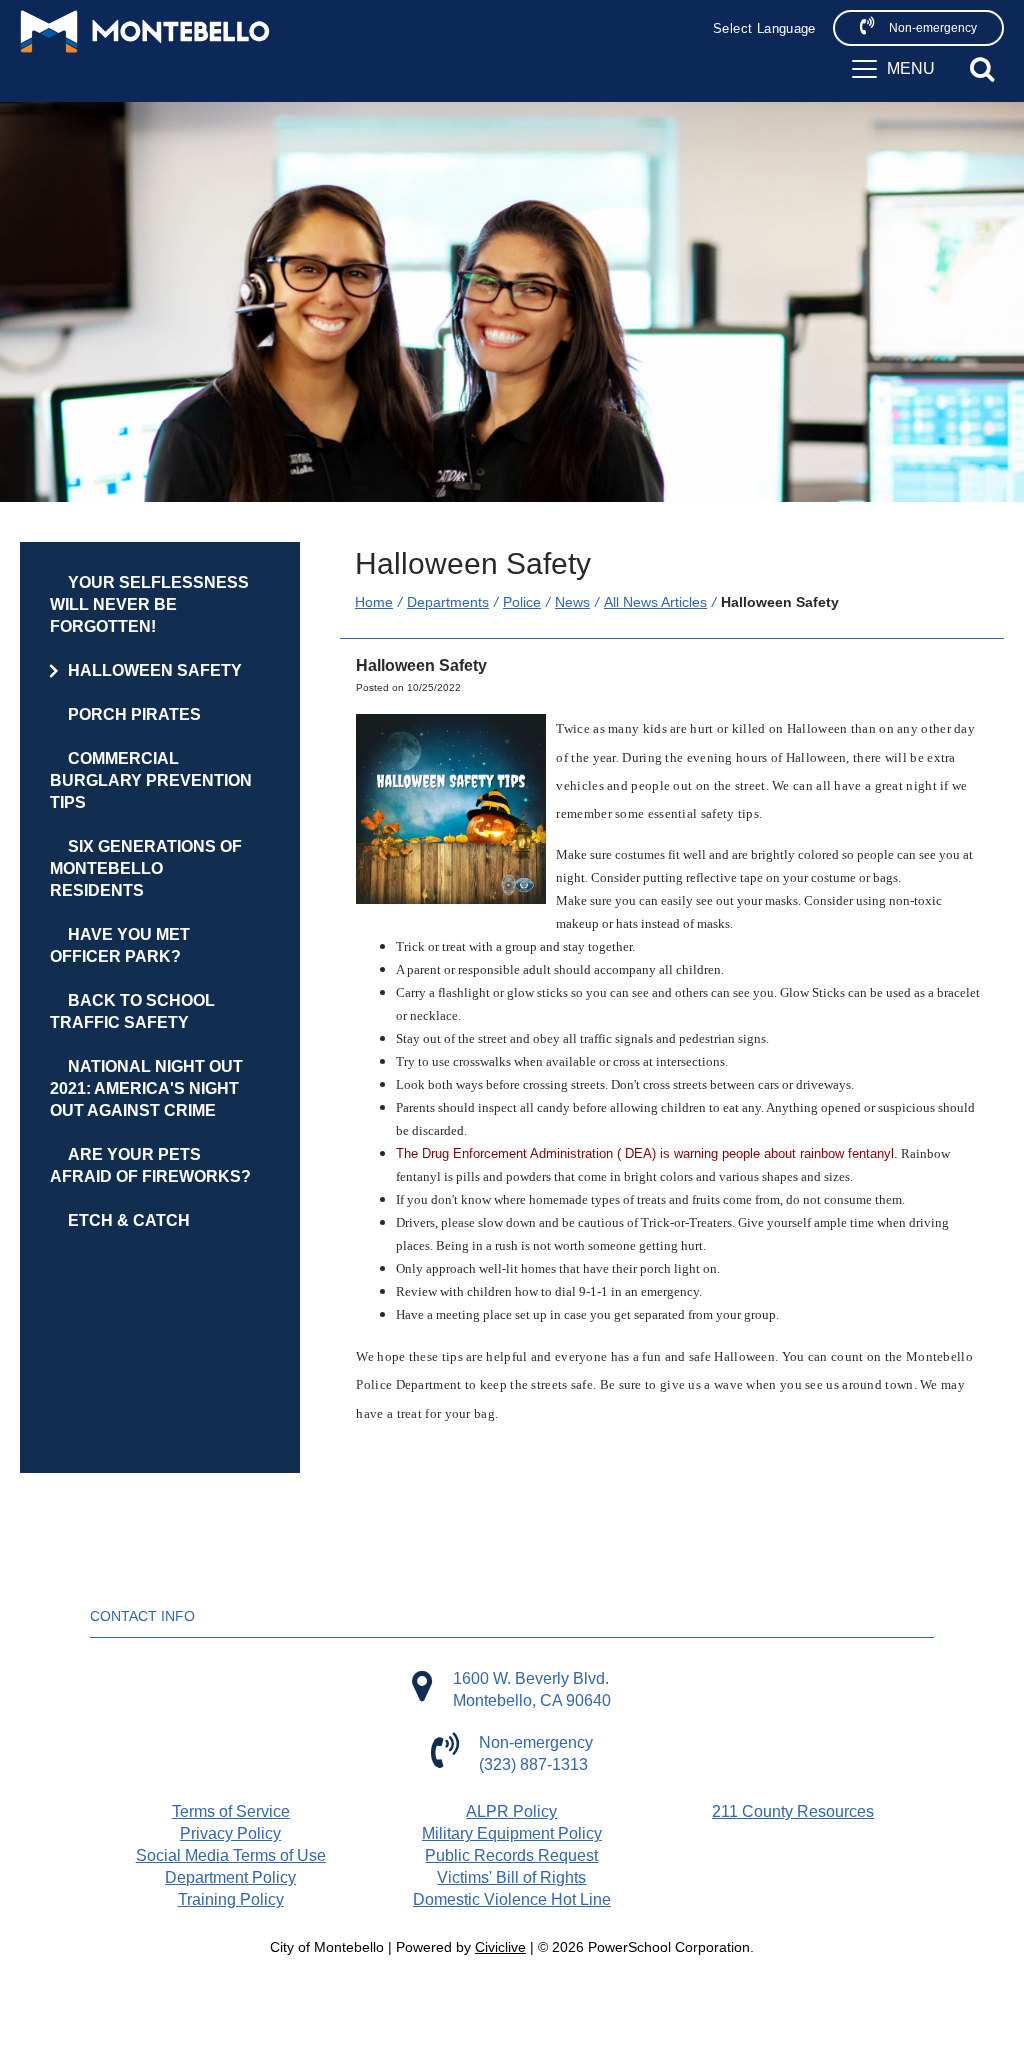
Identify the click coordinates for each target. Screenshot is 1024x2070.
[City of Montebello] (145, 31)
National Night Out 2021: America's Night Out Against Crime (146, 1088)
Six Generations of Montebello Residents (146, 868)
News (572, 602)
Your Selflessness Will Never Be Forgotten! (149, 604)
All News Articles (655, 602)
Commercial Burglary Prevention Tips (151, 780)
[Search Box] (982, 69)
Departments (448, 602)
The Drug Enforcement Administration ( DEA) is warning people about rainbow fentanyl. (647, 1153)
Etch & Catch (129, 1220)
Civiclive (500, 1947)
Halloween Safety (155, 670)
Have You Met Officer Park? (120, 945)
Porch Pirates (134, 714)
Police (522, 602)
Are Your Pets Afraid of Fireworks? (150, 1165)
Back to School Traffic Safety (132, 1011)
